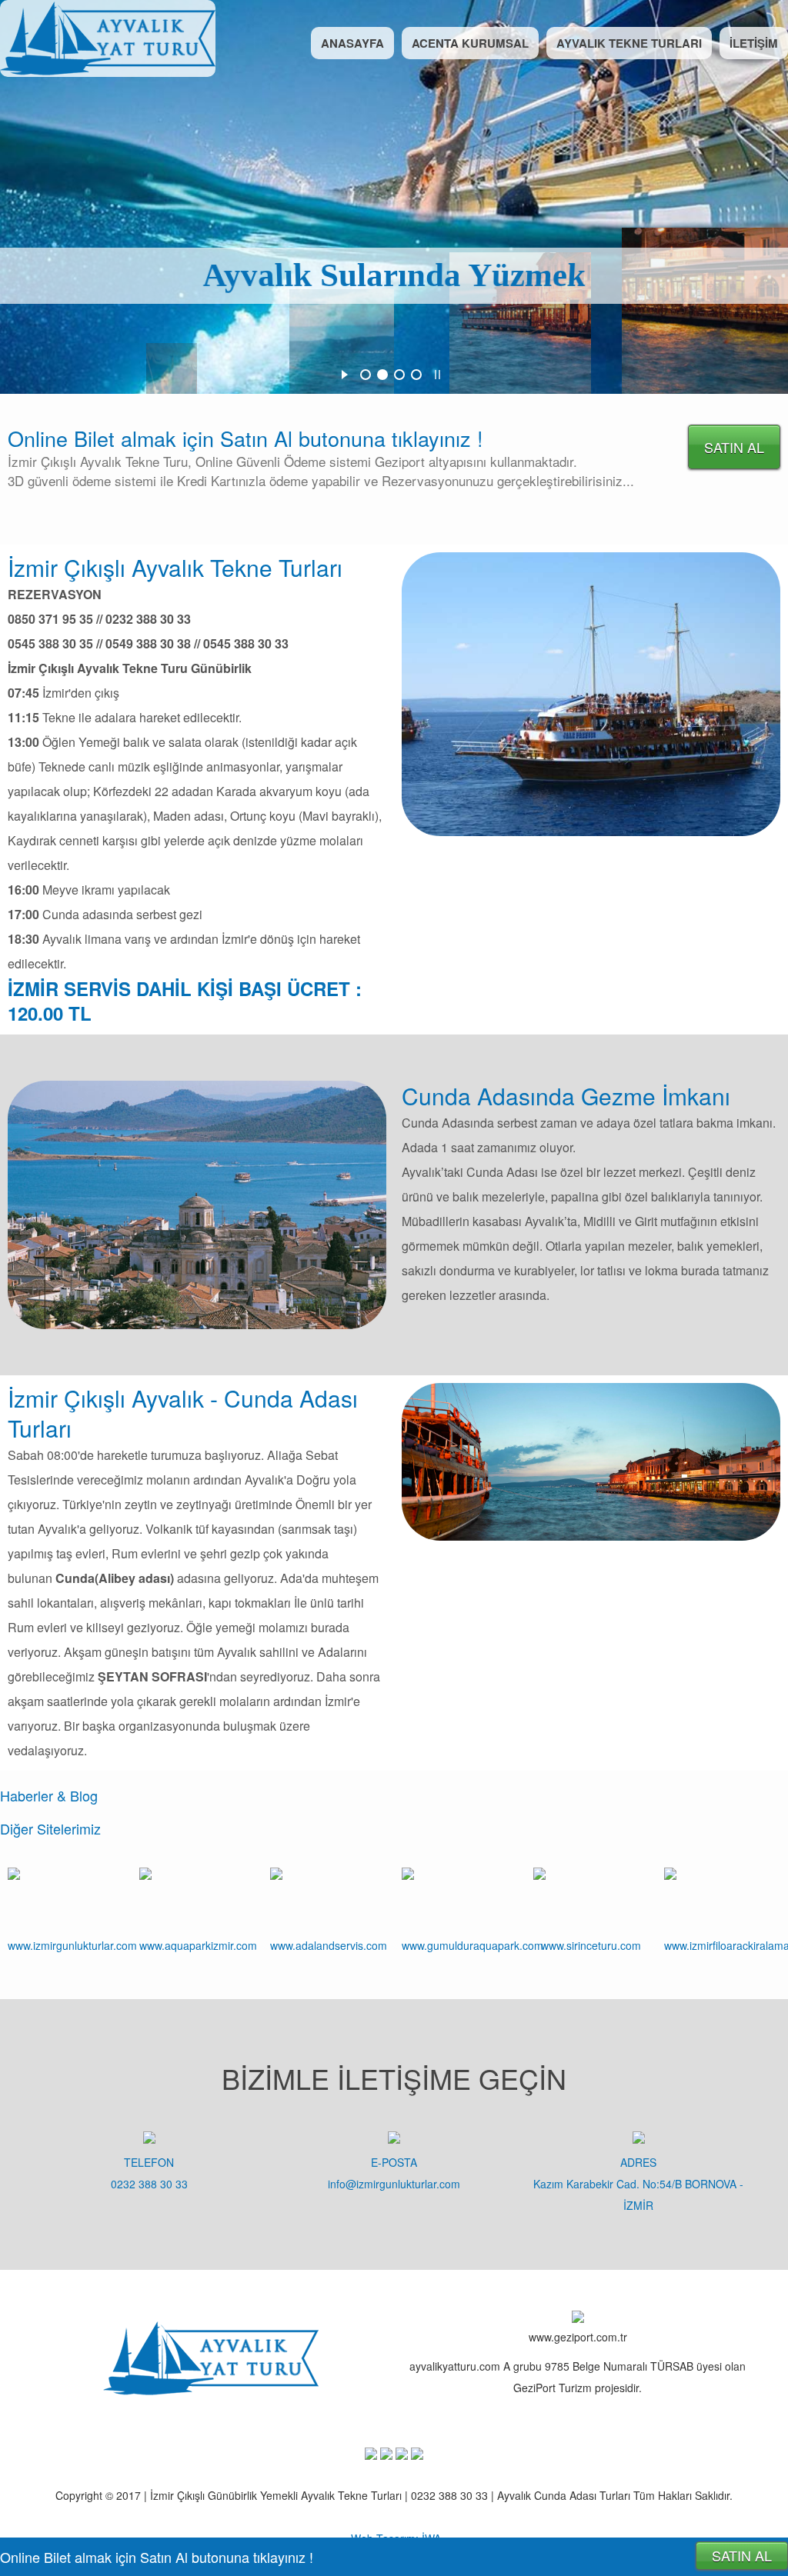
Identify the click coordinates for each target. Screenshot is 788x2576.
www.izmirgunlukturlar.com (72, 1945)
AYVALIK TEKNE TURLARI (629, 43)
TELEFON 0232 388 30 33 (149, 2173)
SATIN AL (734, 447)
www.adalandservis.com (329, 1945)
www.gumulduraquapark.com (472, 1945)
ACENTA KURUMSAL (470, 43)
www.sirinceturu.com (591, 1945)
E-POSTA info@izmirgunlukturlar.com (394, 2173)
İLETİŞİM (754, 43)
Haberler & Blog (49, 1795)
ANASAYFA (352, 43)
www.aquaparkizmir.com (198, 1945)
